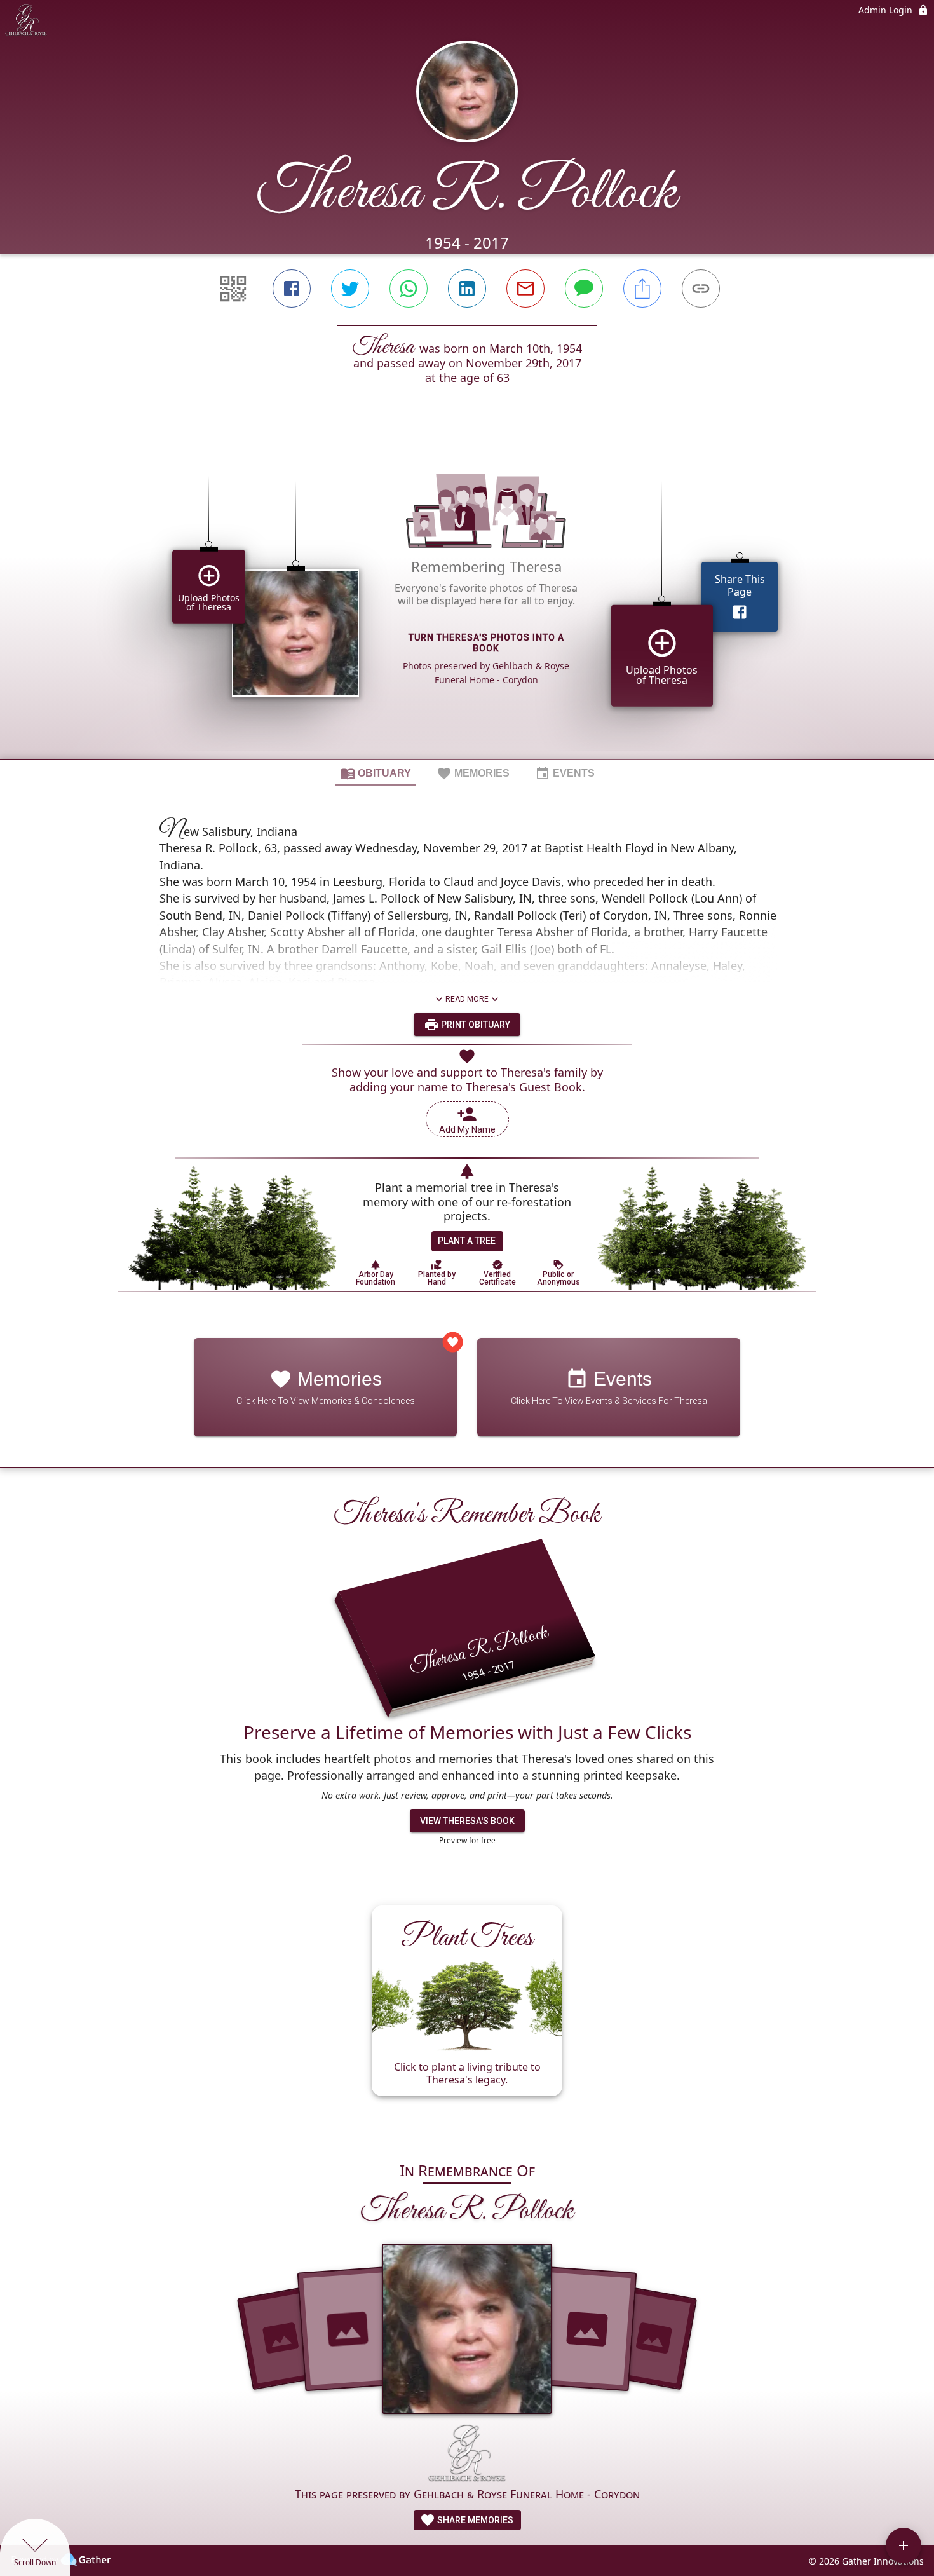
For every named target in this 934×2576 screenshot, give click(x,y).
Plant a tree (467, 1241)
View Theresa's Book (467, 1821)
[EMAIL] (525, 289)
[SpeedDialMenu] (904, 2545)
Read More (467, 999)
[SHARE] (642, 289)
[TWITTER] (350, 289)
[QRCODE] (233, 289)
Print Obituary (475, 1025)
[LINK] (701, 289)
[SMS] (584, 289)
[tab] (376, 773)
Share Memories (474, 2520)
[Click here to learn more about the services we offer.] (467, 2455)
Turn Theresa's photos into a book (486, 643)
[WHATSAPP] (409, 289)
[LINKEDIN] (467, 289)
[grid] (467, 599)
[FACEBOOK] (292, 289)
